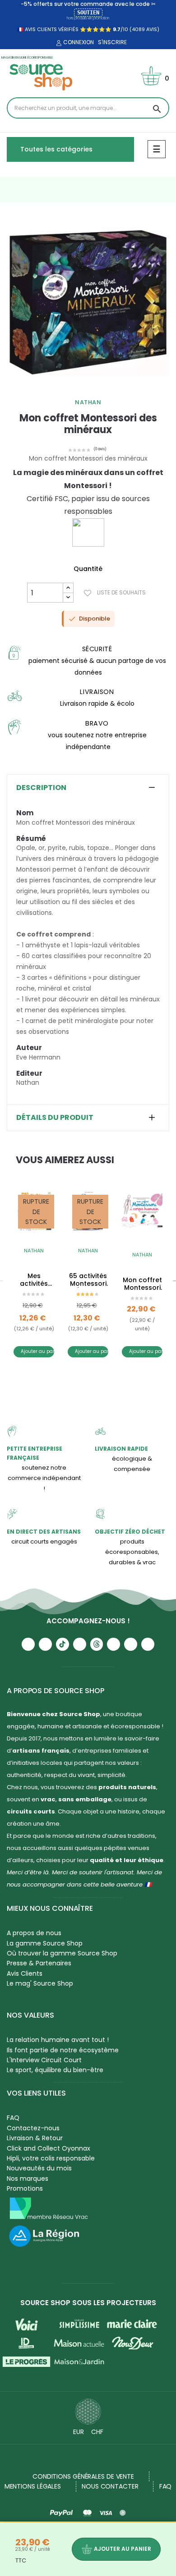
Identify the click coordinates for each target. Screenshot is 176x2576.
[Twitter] (131, 1644)
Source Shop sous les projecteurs (88, 2303)
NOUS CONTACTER (110, 2486)
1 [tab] (79, 390)
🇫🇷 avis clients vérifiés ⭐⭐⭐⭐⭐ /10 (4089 (81, 29)
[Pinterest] (148, 1644)
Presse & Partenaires (39, 1963)
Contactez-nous (33, 2128)
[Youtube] (28, 1644)
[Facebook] (80, 1644)
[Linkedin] (113, 1644)
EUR (79, 2432)
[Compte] (58, 43)
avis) (152, 29)
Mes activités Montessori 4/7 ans (34, 1280)
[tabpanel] (88, 302)
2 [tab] (88, 390)
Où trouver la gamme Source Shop (62, 1953)
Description (41, 788)
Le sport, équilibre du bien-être (55, 2070)
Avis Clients (25, 1973)
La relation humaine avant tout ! (58, 2040)
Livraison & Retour (35, 2138)
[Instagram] (45, 1644)
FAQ (13, 2118)
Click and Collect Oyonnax (49, 2148)
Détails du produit (55, 1118)
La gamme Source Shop (45, 1943)
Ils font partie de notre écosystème (63, 2050)
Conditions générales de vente (83, 2476)
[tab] (88, 788)
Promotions (25, 2188)
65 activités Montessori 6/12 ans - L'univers (88, 1280)
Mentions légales (33, 2486)
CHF (97, 2432)
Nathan (88, 402)
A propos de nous (34, 1933)
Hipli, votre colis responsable (51, 2158)
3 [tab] (97, 390)
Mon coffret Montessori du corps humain (142, 1284)
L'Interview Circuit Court (44, 2060)
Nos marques (28, 2179)
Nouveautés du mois (39, 2168)
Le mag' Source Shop (40, 1983)
